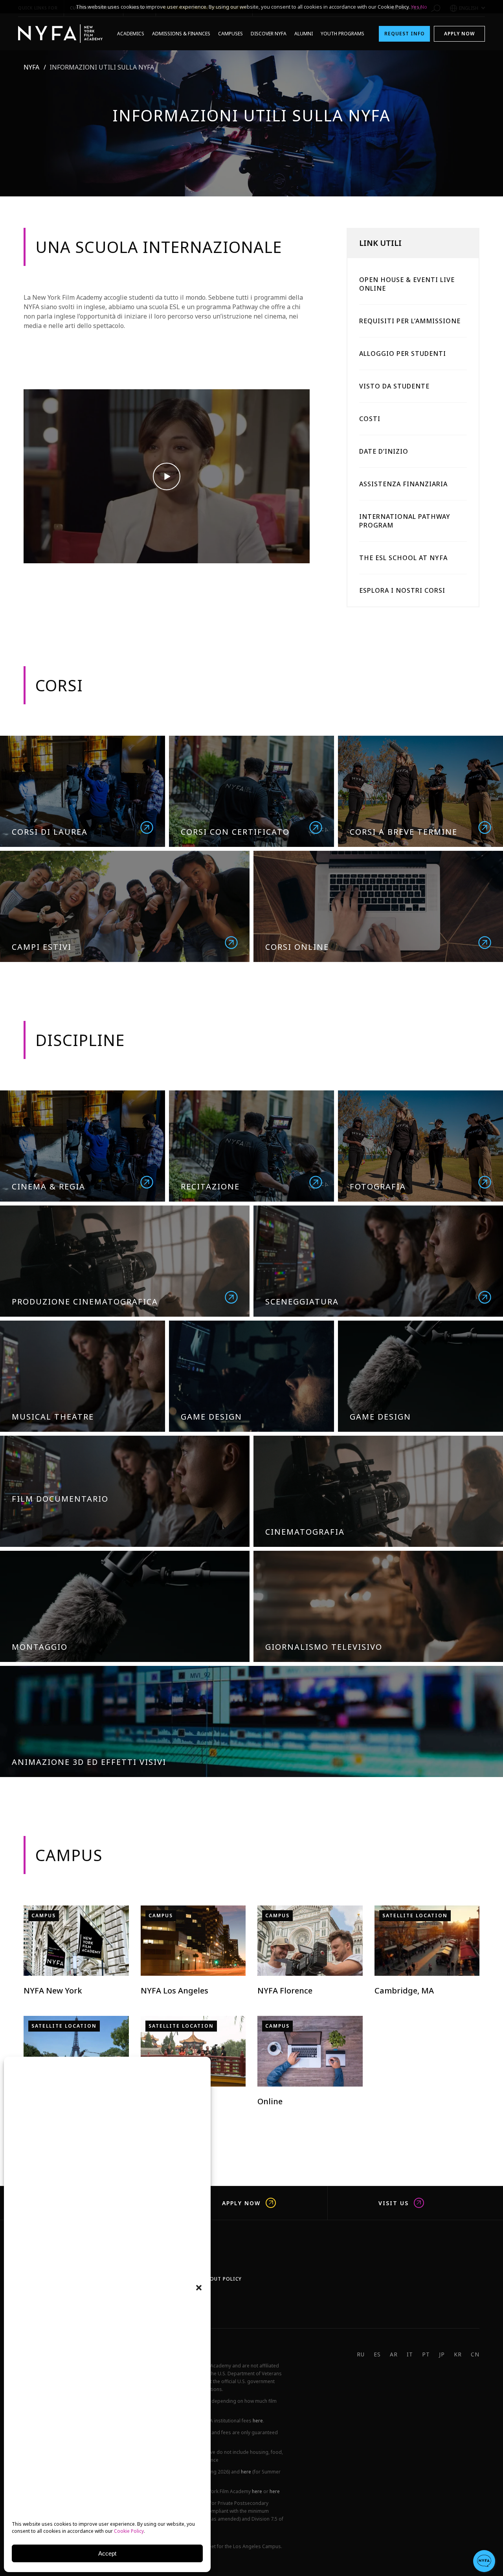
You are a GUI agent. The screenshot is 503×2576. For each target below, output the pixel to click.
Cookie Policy (129, 2531)
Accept (107, 2553)
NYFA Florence (285, 1991)
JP (442, 2354)
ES (377, 2354)
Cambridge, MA (404, 1991)
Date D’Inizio (384, 451)
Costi (370, 419)
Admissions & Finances (181, 34)
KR (458, 2354)
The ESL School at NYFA (403, 558)
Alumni (304, 34)
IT (410, 2354)
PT (426, 2354)
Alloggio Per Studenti (403, 354)
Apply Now (459, 34)
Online (270, 2101)
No (424, 7)
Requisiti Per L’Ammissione (410, 321)
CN (475, 2354)
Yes (415, 7)
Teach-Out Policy (217, 2279)
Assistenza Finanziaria (403, 484)
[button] (199, 2288)
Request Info (405, 34)
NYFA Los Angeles (174, 1991)
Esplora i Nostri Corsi (402, 590)
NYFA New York (53, 1991)
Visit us (394, 2203)
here (258, 2421)
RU (361, 2354)
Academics (131, 34)
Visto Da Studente (394, 386)
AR (394, 2354)
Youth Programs (342, 34)
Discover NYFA (269, 34)
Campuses (230, 34)
